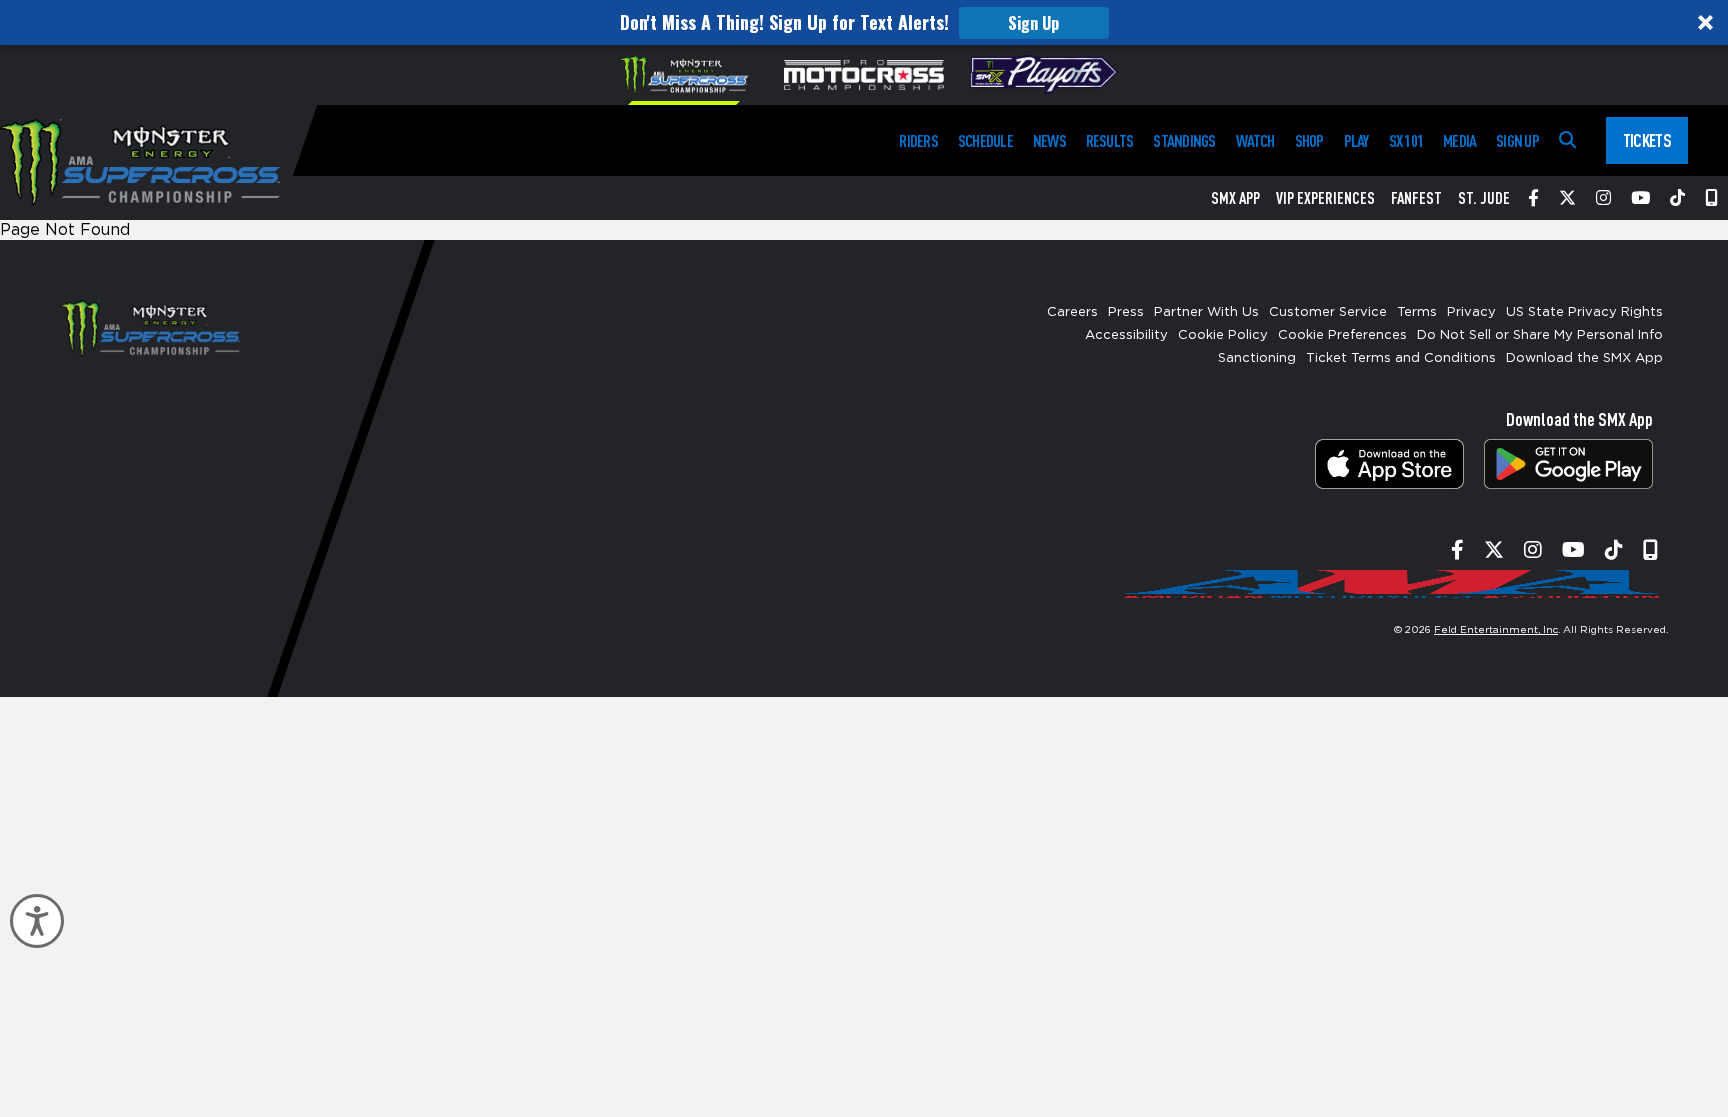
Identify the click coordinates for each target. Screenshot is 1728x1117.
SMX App (1235, 198)
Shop (1309, 140)
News (1049, 140)
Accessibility (1126, 335)
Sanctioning (1257, 358)
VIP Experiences (1325, 198)
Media (1459, 140)
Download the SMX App (1584, 358)
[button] (864, 22)
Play (1356, 140)
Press (1126, 312)
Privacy (1471, 312)
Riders (918, 140)
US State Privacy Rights (1584, 312)
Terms (1417, 312)
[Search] (1567, 140)
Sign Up (1033, 23)
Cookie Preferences (1342, 335)
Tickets (1647, 140)
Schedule (985, 140)
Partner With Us (1206, 312)
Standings (1184, 140)
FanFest (1416, 198)
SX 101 (1406, 140)
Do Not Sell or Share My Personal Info (1540, 335)
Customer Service (1328, 312)
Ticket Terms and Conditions (1401, 358)
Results (1110, 140)
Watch (1255, 140)
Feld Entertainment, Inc (1496, 630)
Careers (1072, 312)
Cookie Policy (1223, 335)
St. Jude (1484, 198)
